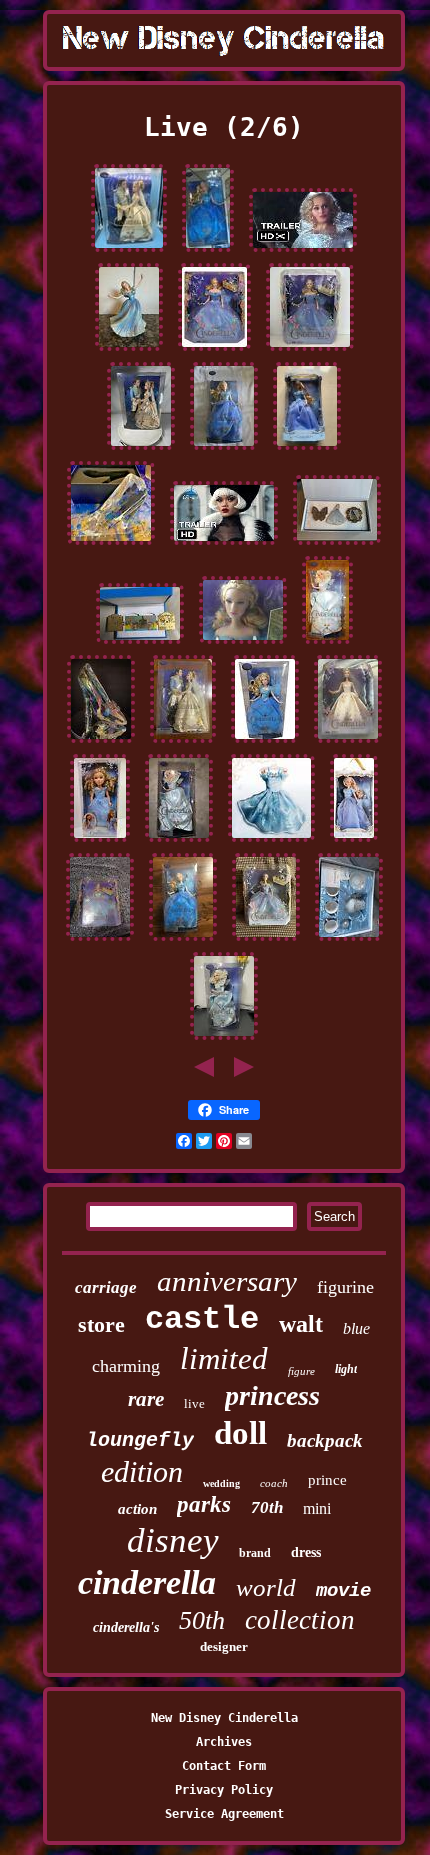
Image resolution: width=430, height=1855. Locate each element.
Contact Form (224, 1766)
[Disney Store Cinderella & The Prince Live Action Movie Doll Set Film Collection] (129, 252)
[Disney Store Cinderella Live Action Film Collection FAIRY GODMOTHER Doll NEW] (179, 842)
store (101, 1324)
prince (327, 1480)
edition (142, 1471)
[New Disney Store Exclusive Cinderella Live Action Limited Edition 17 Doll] (307, 450)
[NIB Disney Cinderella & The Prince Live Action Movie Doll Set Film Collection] (141, 450)
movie (343, 1591)
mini (317, 1508)
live (194, 1403)
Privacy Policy (224, 1790)
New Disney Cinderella (224, 1718)
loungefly (140, 1440)
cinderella (147, 1582)
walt (301, 1324)
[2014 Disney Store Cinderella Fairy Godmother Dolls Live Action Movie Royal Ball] (243, 644)
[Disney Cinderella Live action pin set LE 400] (337, 545)
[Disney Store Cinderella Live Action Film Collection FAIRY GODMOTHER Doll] (327, 644)
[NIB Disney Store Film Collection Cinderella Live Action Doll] (265, 743)
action (137, 1509)
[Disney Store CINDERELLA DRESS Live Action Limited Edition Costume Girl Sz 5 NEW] (271, 842)
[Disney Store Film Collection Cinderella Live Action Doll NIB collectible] (183, 941)
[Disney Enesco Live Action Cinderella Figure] (129, 351)
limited (224, 1358)
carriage (106, 1287)
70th (267, 1507)
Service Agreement (224, 1814)
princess (272, 1395)
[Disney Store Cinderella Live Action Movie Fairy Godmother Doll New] (224, 1040)
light (346, 1369)
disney (173, 1540)
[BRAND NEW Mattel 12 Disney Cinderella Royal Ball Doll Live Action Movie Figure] (310, 351)
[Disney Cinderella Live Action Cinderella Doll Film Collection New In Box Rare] (224, 450)
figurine (345, 1287)
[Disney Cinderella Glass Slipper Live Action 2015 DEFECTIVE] (101, 743)
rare (146, 1399)
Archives (224, 1742)
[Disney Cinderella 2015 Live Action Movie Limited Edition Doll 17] (354, 842)
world (266, 1587)
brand (255, 1553)
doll (240, 1433)
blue (356, 1328)
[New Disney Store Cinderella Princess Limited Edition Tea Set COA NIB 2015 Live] (349, 941)
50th (202, 1620)
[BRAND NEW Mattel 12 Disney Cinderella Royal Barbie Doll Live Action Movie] (214, 351)
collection (300, 1620)
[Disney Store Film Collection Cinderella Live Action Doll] (208, 252)
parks (204, 1504)
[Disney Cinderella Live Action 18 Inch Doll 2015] (100, 842)
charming (126, 1366)
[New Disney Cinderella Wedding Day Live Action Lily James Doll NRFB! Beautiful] (348, 743)
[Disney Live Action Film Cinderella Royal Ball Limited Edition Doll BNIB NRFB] (266, 941)
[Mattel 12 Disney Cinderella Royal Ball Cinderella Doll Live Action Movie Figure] (100, 941)
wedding (221, 1483)
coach (274, 1483)
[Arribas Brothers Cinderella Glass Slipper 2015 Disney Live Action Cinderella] (111, 545)
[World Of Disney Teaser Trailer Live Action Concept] (224, 545)
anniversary (227, 1281)
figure (301, 1371)
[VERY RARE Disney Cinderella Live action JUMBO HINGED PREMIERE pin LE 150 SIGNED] (140, 644)
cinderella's (126, 1627)
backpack (325, 1440)
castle (202, 1319)
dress (306, 1552)
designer (224, 1646)
